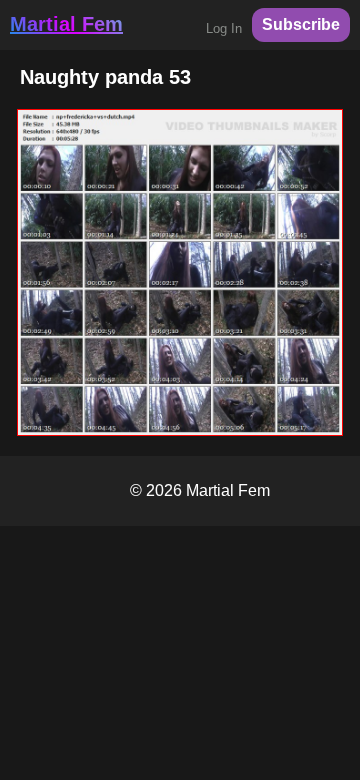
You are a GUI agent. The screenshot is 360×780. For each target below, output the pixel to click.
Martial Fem (66, 24)
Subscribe (301, 24)
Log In (224, 28)
